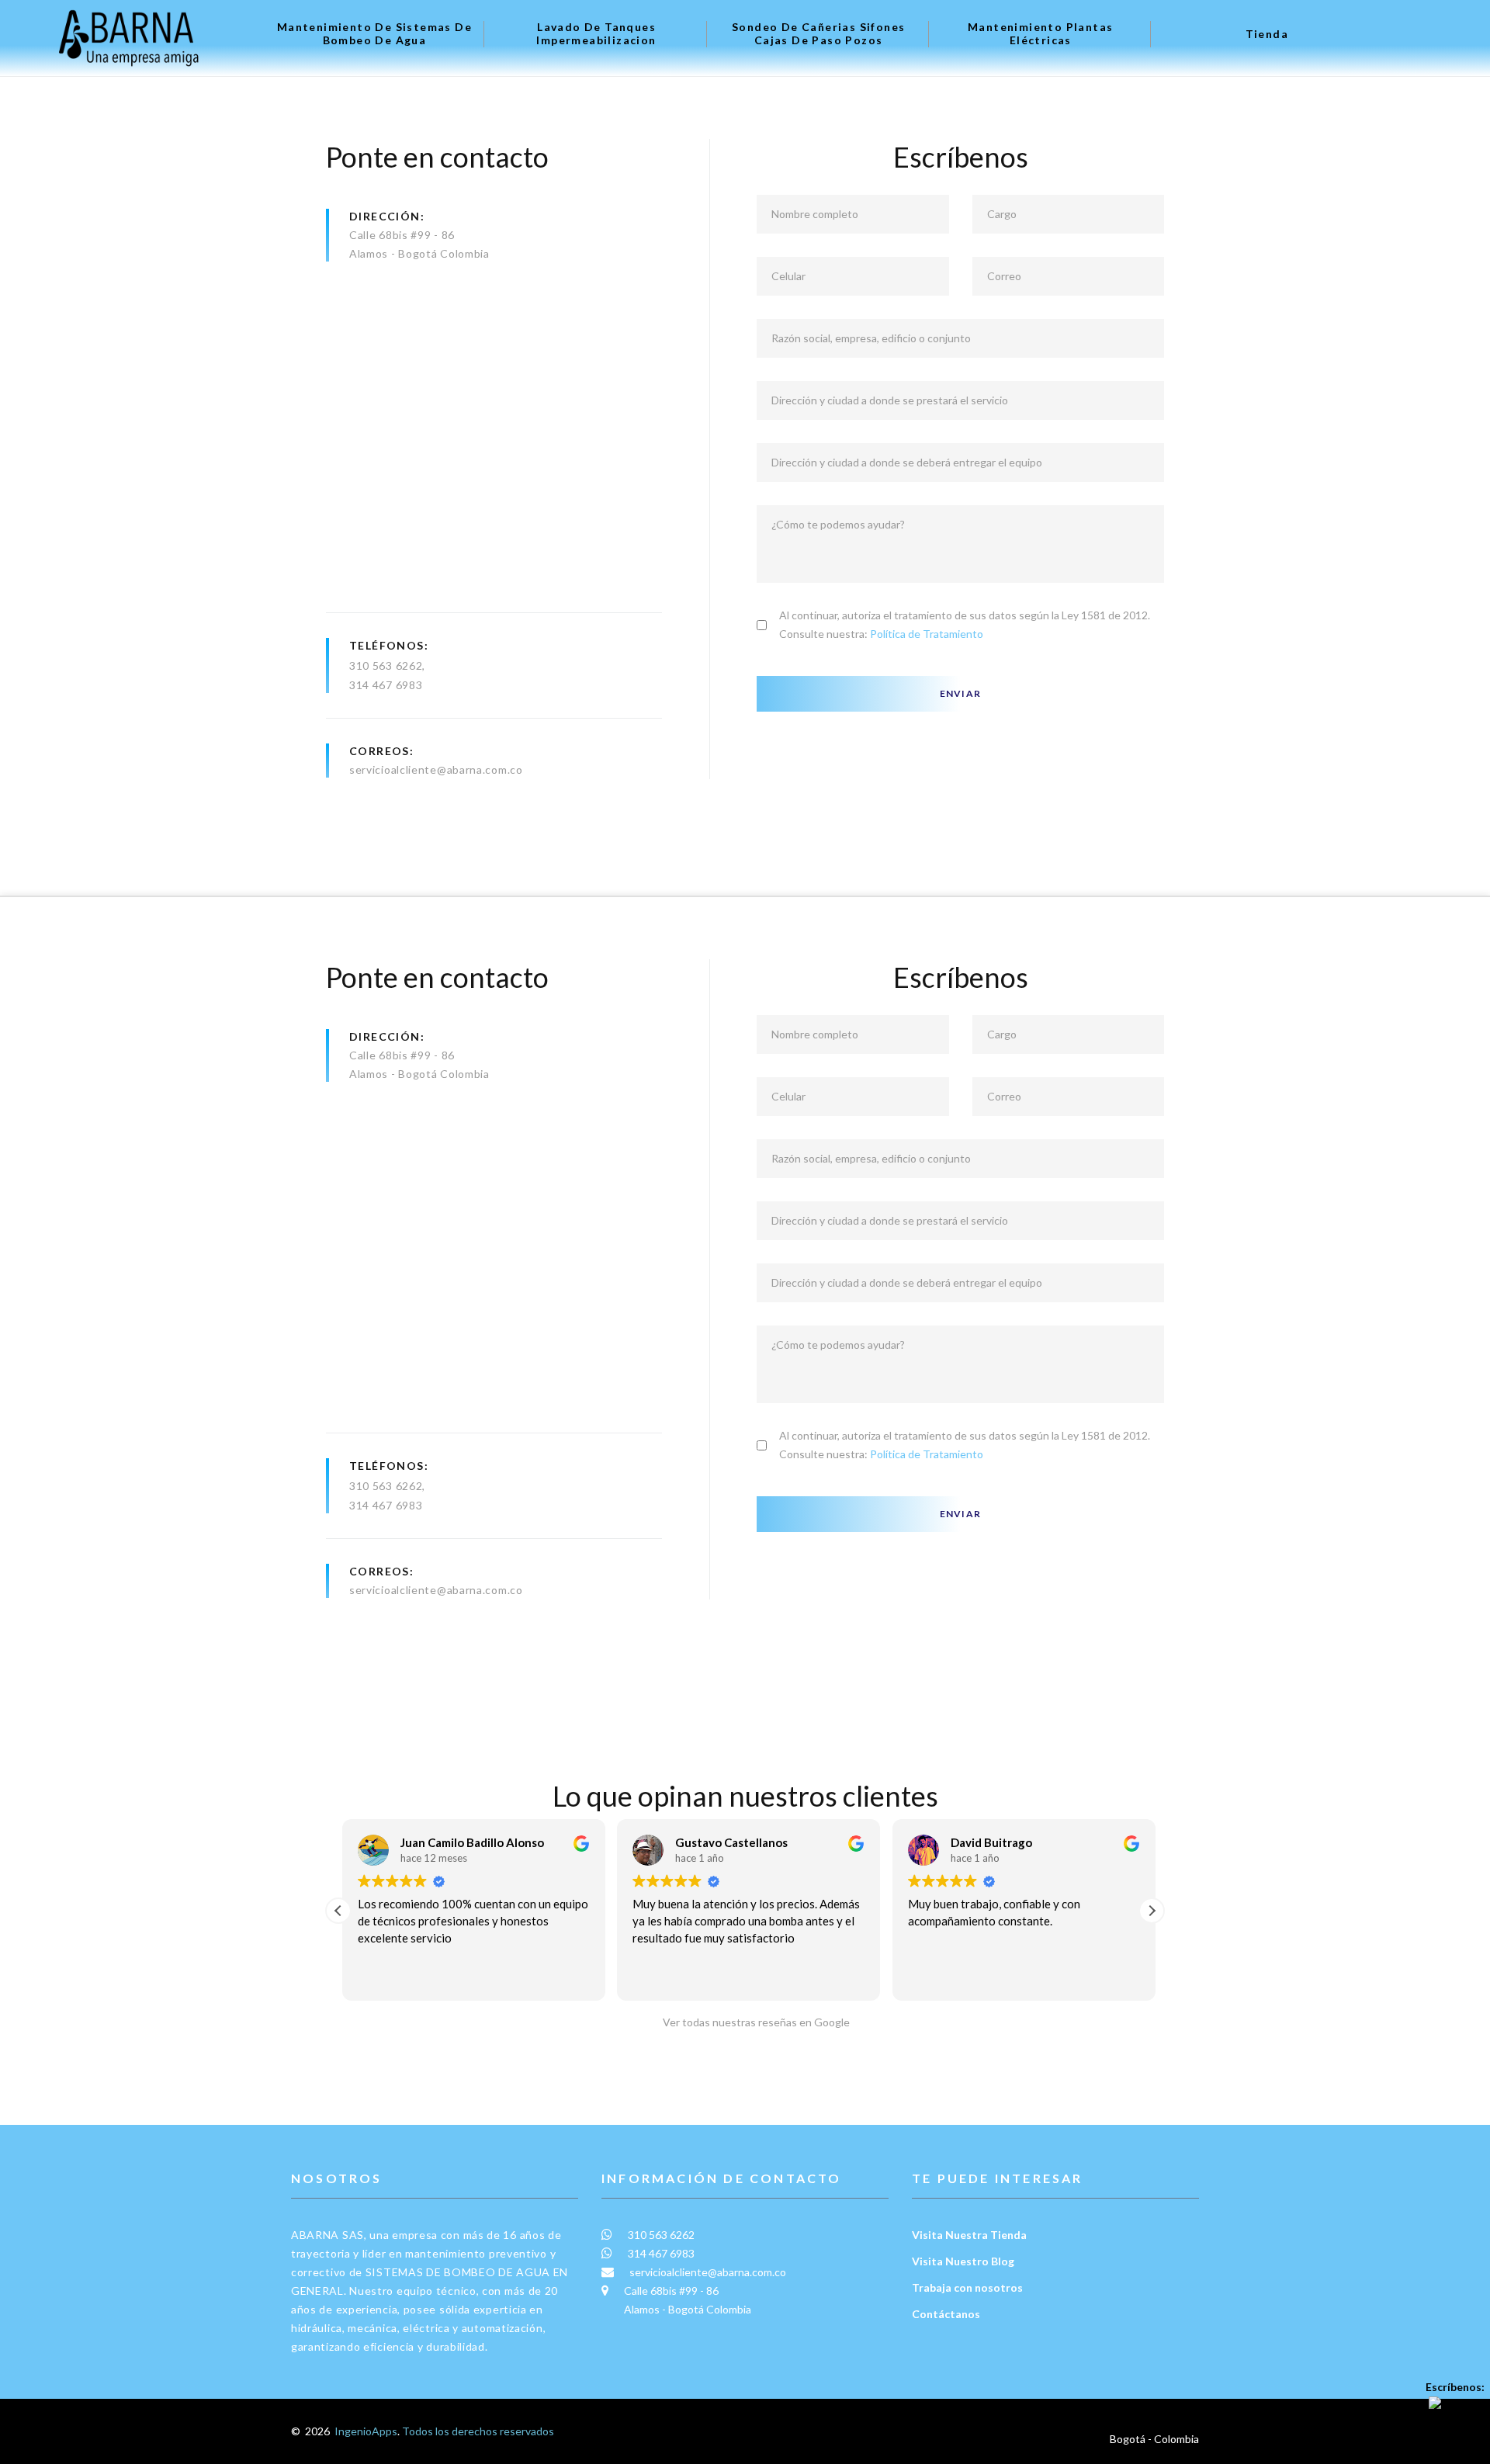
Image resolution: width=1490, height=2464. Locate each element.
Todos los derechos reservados (478, 2431)
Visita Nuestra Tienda (969, 2235)
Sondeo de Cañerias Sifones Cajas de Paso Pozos (818, 34)
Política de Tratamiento (927, 634)
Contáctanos (946, 2314)
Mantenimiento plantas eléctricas (1040, 34)
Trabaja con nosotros (967, 2287)
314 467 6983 (386, 685)
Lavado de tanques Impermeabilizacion (596, 34)
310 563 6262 (386, 665)
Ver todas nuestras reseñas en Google (753, 2022)
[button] (1152, 1911)
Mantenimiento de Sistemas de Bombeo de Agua (374, 34)
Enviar (960, 693)
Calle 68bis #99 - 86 (402, 235)
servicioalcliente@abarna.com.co (436, 1590)
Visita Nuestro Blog (963, 2261)
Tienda (1267, 34)
